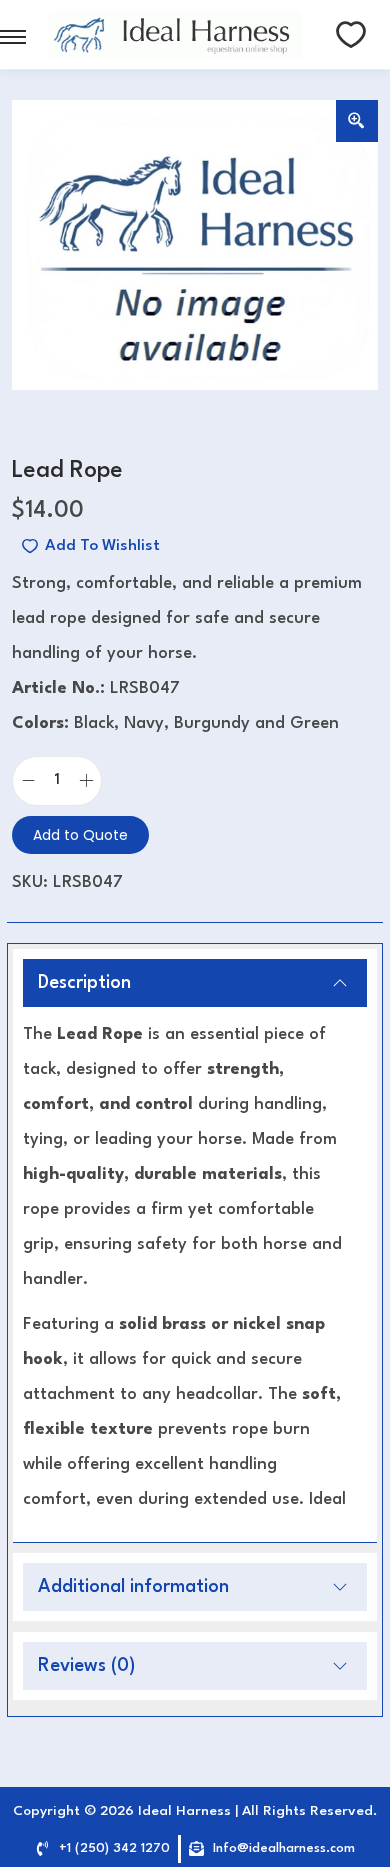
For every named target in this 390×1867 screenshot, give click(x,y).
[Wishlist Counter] (351, 35)
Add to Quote (80, 835)
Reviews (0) (86, 1666)
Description (84, 983)
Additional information (133, 1587)
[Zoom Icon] (357, 121)
